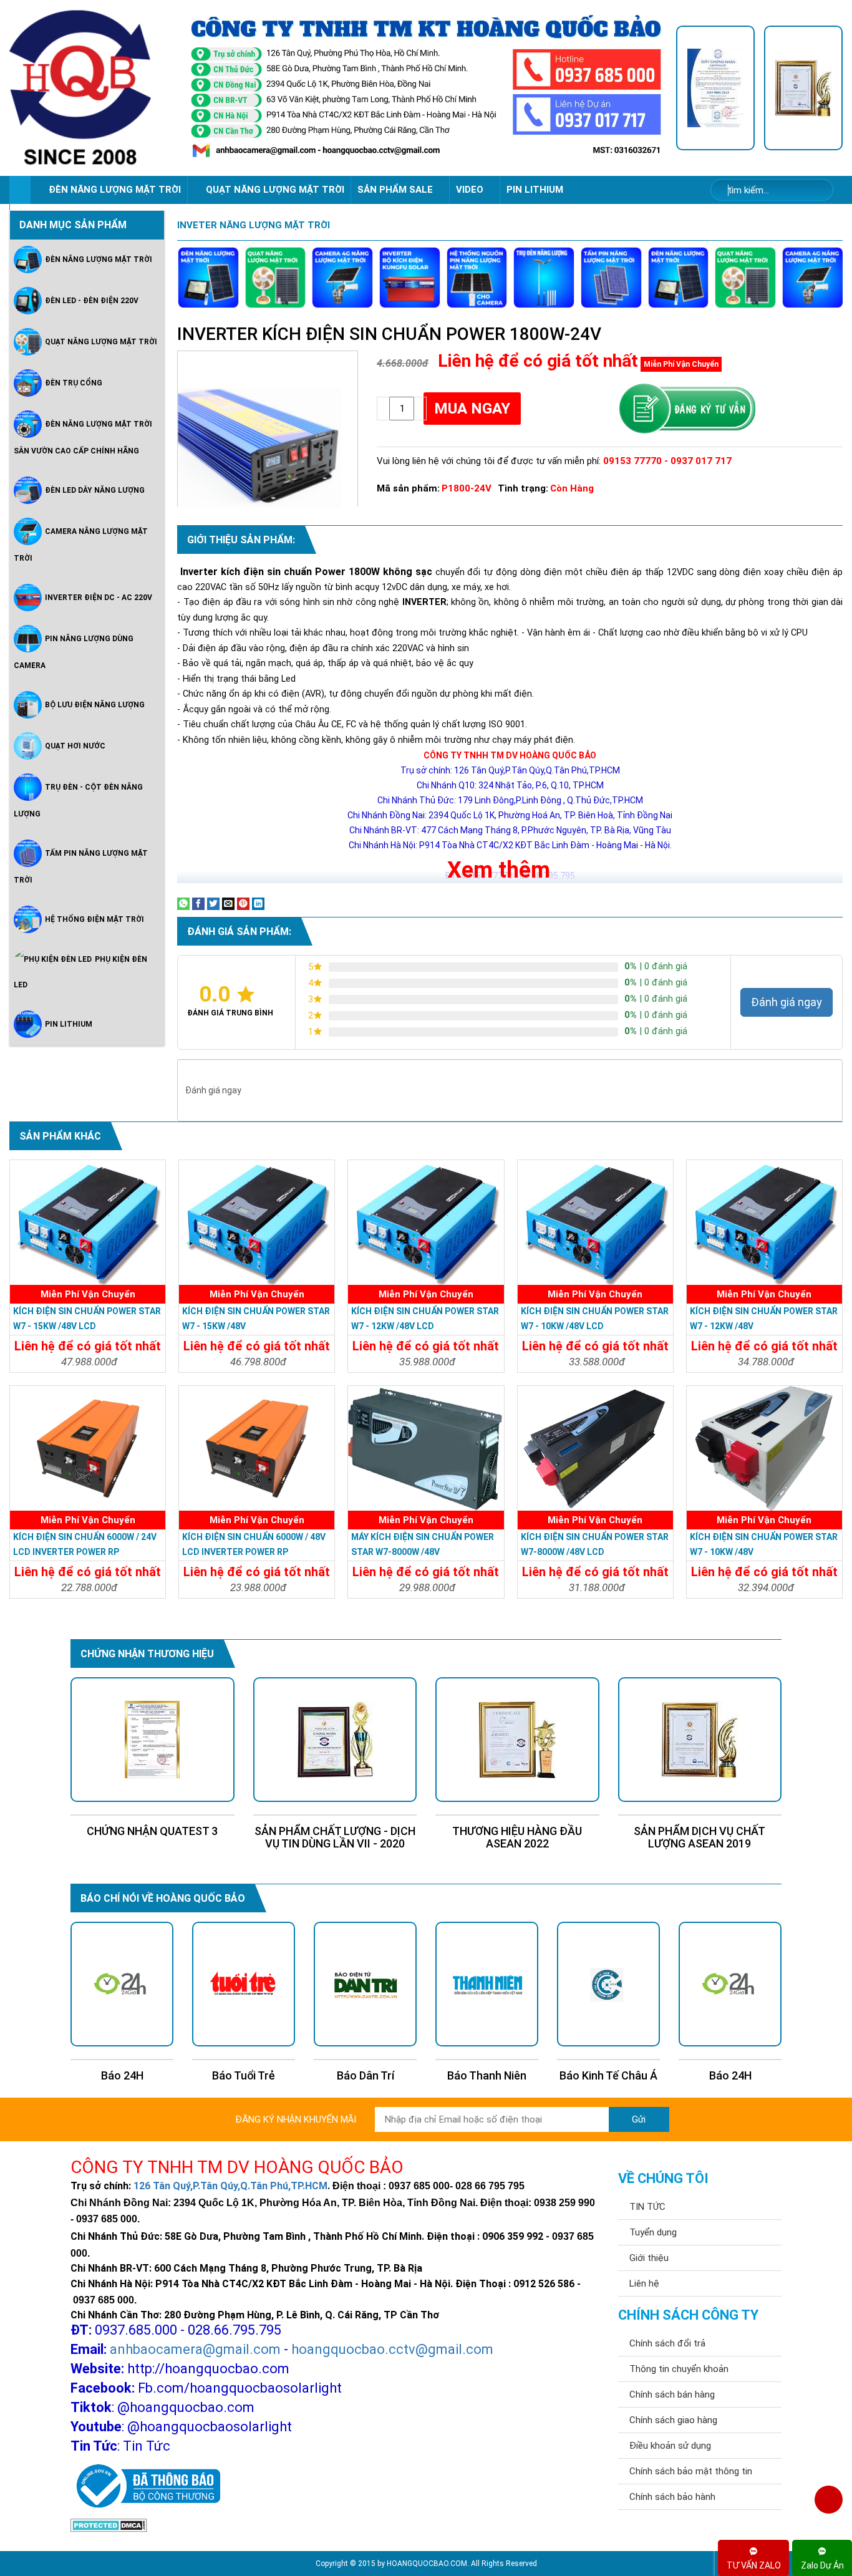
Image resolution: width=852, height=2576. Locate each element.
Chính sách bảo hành (672, 2497)
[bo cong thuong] (145, 2487)
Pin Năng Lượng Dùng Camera (74, 652)
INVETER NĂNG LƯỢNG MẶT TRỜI (254, 225)
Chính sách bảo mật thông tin (691, 2471)
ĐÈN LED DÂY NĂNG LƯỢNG (95, 490)
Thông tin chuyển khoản (679, 2369)
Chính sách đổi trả (667, 2343)
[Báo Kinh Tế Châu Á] (608, 1984)
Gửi (639, 2119)
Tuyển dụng (653, 2232)
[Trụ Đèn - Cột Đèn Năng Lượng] (544, 278)
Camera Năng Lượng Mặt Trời (81, 545)
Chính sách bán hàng (672, 2394)
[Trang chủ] (20, 190)
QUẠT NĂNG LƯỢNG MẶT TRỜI (275, 190)
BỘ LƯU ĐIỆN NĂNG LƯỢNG (95, 705)
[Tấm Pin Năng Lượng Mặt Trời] (611, 278)
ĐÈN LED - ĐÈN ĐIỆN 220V (92, 301)
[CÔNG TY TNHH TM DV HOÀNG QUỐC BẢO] (426, 88)
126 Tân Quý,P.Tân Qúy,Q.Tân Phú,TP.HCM (230, 2186)
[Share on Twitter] (213, 903)
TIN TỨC (647, 2207)
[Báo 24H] (122, 1984)
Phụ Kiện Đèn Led (80, 972)
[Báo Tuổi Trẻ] (244, 1984)
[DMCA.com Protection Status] (109, 2525)
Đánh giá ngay (787, 1002)
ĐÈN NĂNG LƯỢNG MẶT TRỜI (115, 190)
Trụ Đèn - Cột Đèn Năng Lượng (78, 801)
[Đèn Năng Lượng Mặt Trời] (208, 278)
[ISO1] (715, 88)
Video (471, 190)
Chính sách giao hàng (673, 2420)
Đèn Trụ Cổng (74, 383)
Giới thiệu (649, 2258)
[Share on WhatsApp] (183, 903)
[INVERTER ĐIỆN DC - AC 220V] (410, 278)
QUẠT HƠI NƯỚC (75, 746)
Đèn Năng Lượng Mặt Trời (99, 259)
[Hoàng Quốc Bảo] (93, 88)
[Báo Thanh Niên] (487, 1984)
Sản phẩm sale (396, 190)
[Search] (816, 191)
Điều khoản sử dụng (670, 2446)
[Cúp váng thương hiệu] (803, 88)
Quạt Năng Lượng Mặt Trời (101, 342)
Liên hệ (644, 2283)
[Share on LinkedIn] (258, 903)
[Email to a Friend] (228, 903)
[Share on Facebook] (198, 903)
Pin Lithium (535, 190)
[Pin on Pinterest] (243, 903)
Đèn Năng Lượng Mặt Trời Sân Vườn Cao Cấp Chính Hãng (83, 438)
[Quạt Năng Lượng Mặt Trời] (276, 278)
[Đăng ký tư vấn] (686, 409)
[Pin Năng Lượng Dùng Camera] (477, 278)
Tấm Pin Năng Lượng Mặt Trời (81, 867)
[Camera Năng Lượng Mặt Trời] (342, 278)
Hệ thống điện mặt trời (94, 919)
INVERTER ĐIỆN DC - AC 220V (99, 598)
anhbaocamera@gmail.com (195, 2349)
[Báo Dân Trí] (365, 1984)
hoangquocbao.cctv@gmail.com (392, 2349)
